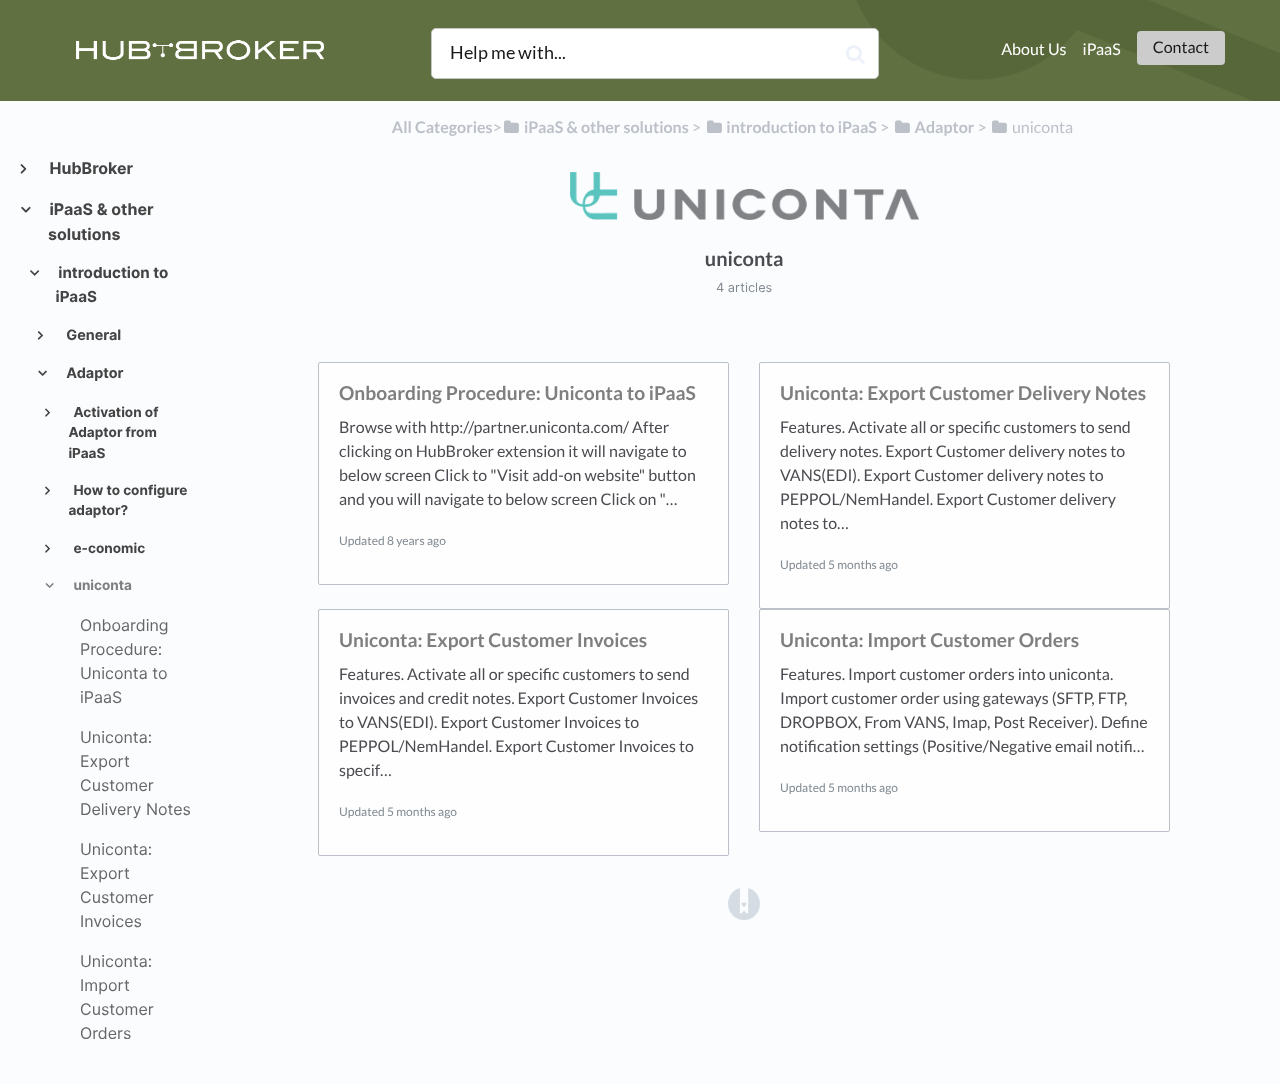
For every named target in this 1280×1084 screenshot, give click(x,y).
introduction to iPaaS (112, 284)
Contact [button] (1181, 47)
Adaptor (93, 373)
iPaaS (1102, 49)
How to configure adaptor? (127, 501)
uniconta (101, 586)
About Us (1033, 49)
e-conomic (107, 549)
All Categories (442, 127)
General (92, 335)
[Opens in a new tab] (744, 903)
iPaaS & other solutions (101, 221)
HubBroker (90, 168)
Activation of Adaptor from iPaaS (113, 433)
